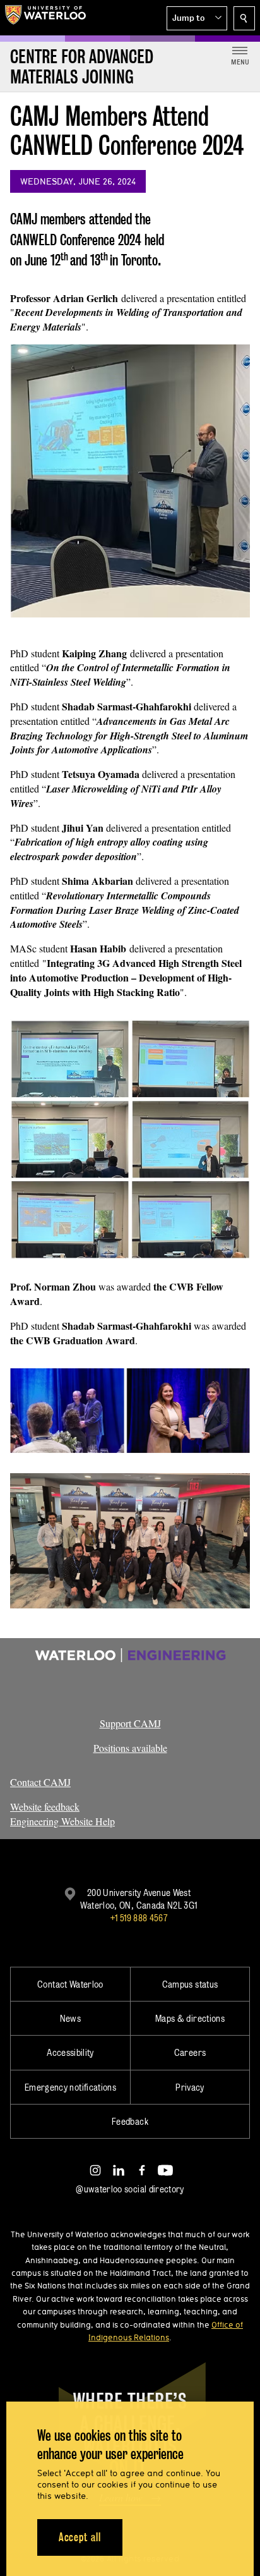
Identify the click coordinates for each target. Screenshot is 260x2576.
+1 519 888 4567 (139, 1918)
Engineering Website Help (62, 1821)
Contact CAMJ (40, 1782)
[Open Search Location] (244, 18)
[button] (197, 18)
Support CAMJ (130, 1723)
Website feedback (45, 1807)
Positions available (130, 1748)
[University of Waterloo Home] (45, 18)
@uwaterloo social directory (130, 2189)
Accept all (80, 2537)
